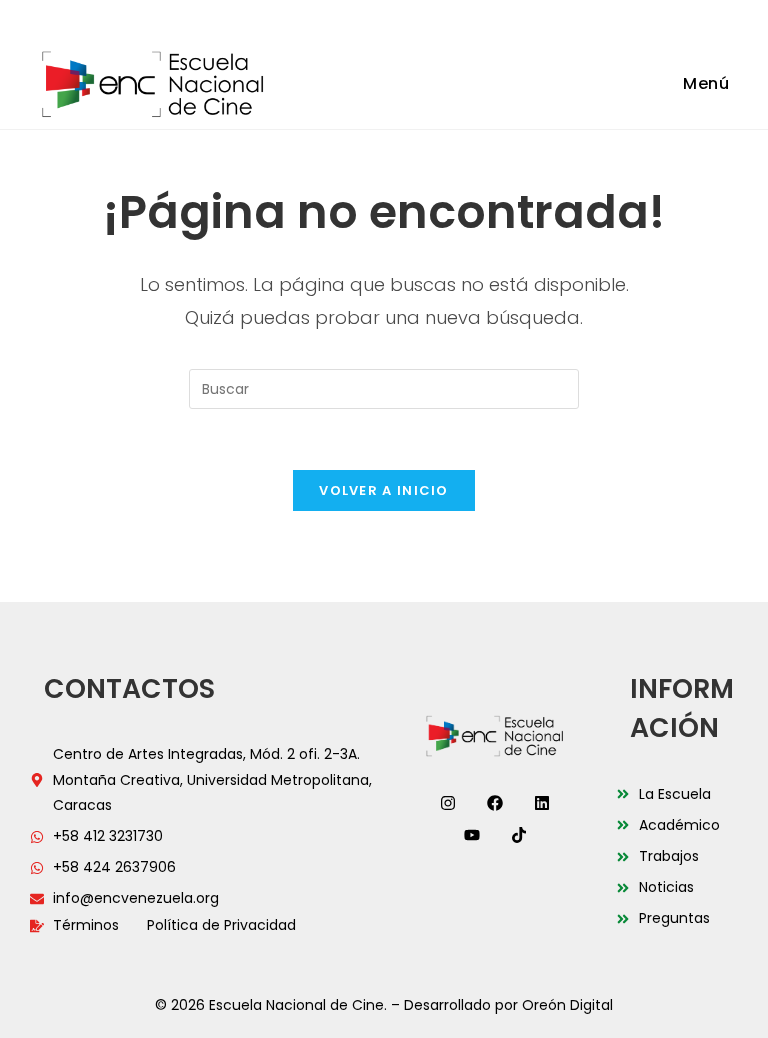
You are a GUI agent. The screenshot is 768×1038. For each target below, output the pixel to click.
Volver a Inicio (384, 490)
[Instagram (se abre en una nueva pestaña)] (361, 17)
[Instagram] (448, 803)
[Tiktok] (519, 835)
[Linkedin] (542, 803)
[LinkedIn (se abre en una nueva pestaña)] (387, 17)
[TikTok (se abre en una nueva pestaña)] (436, 17)
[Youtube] (472, 835)
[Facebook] (495, 803)
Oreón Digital (567, 1005)
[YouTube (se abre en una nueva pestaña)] (413, 17)
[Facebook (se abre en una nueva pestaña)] (335, 17)
